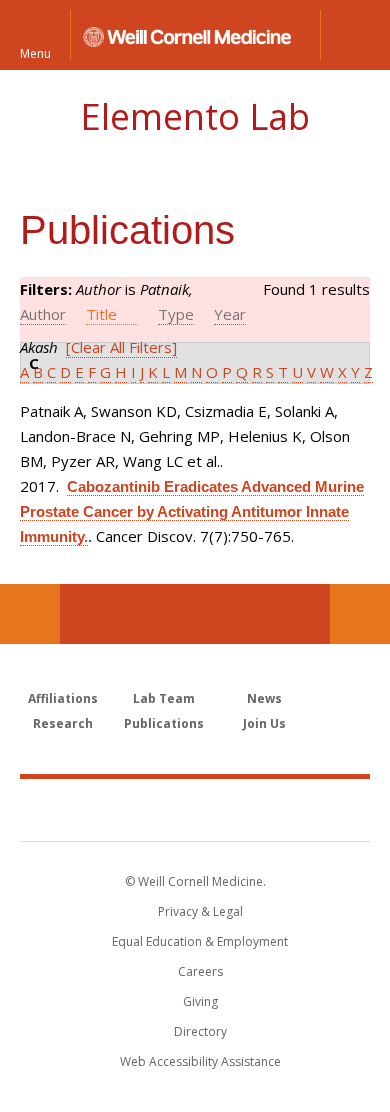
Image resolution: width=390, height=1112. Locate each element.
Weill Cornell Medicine (195, 809)
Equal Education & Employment (200, 941)
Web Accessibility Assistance (200, 1061)
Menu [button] (35, 52)
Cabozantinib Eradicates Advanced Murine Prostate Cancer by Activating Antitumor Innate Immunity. (192, 511)
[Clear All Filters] (121, 347)
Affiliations (63, 698)
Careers (200, 971)
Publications (164, 723)
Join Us (264, 723)
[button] (355, 35)
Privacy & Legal (200, 911)
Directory (200, 1031)
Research (63, 723)
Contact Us (360, 614)
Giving (200, 1001)
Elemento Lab (195, 116)
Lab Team (164, 698)
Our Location (30, 614)
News (264, 698)
